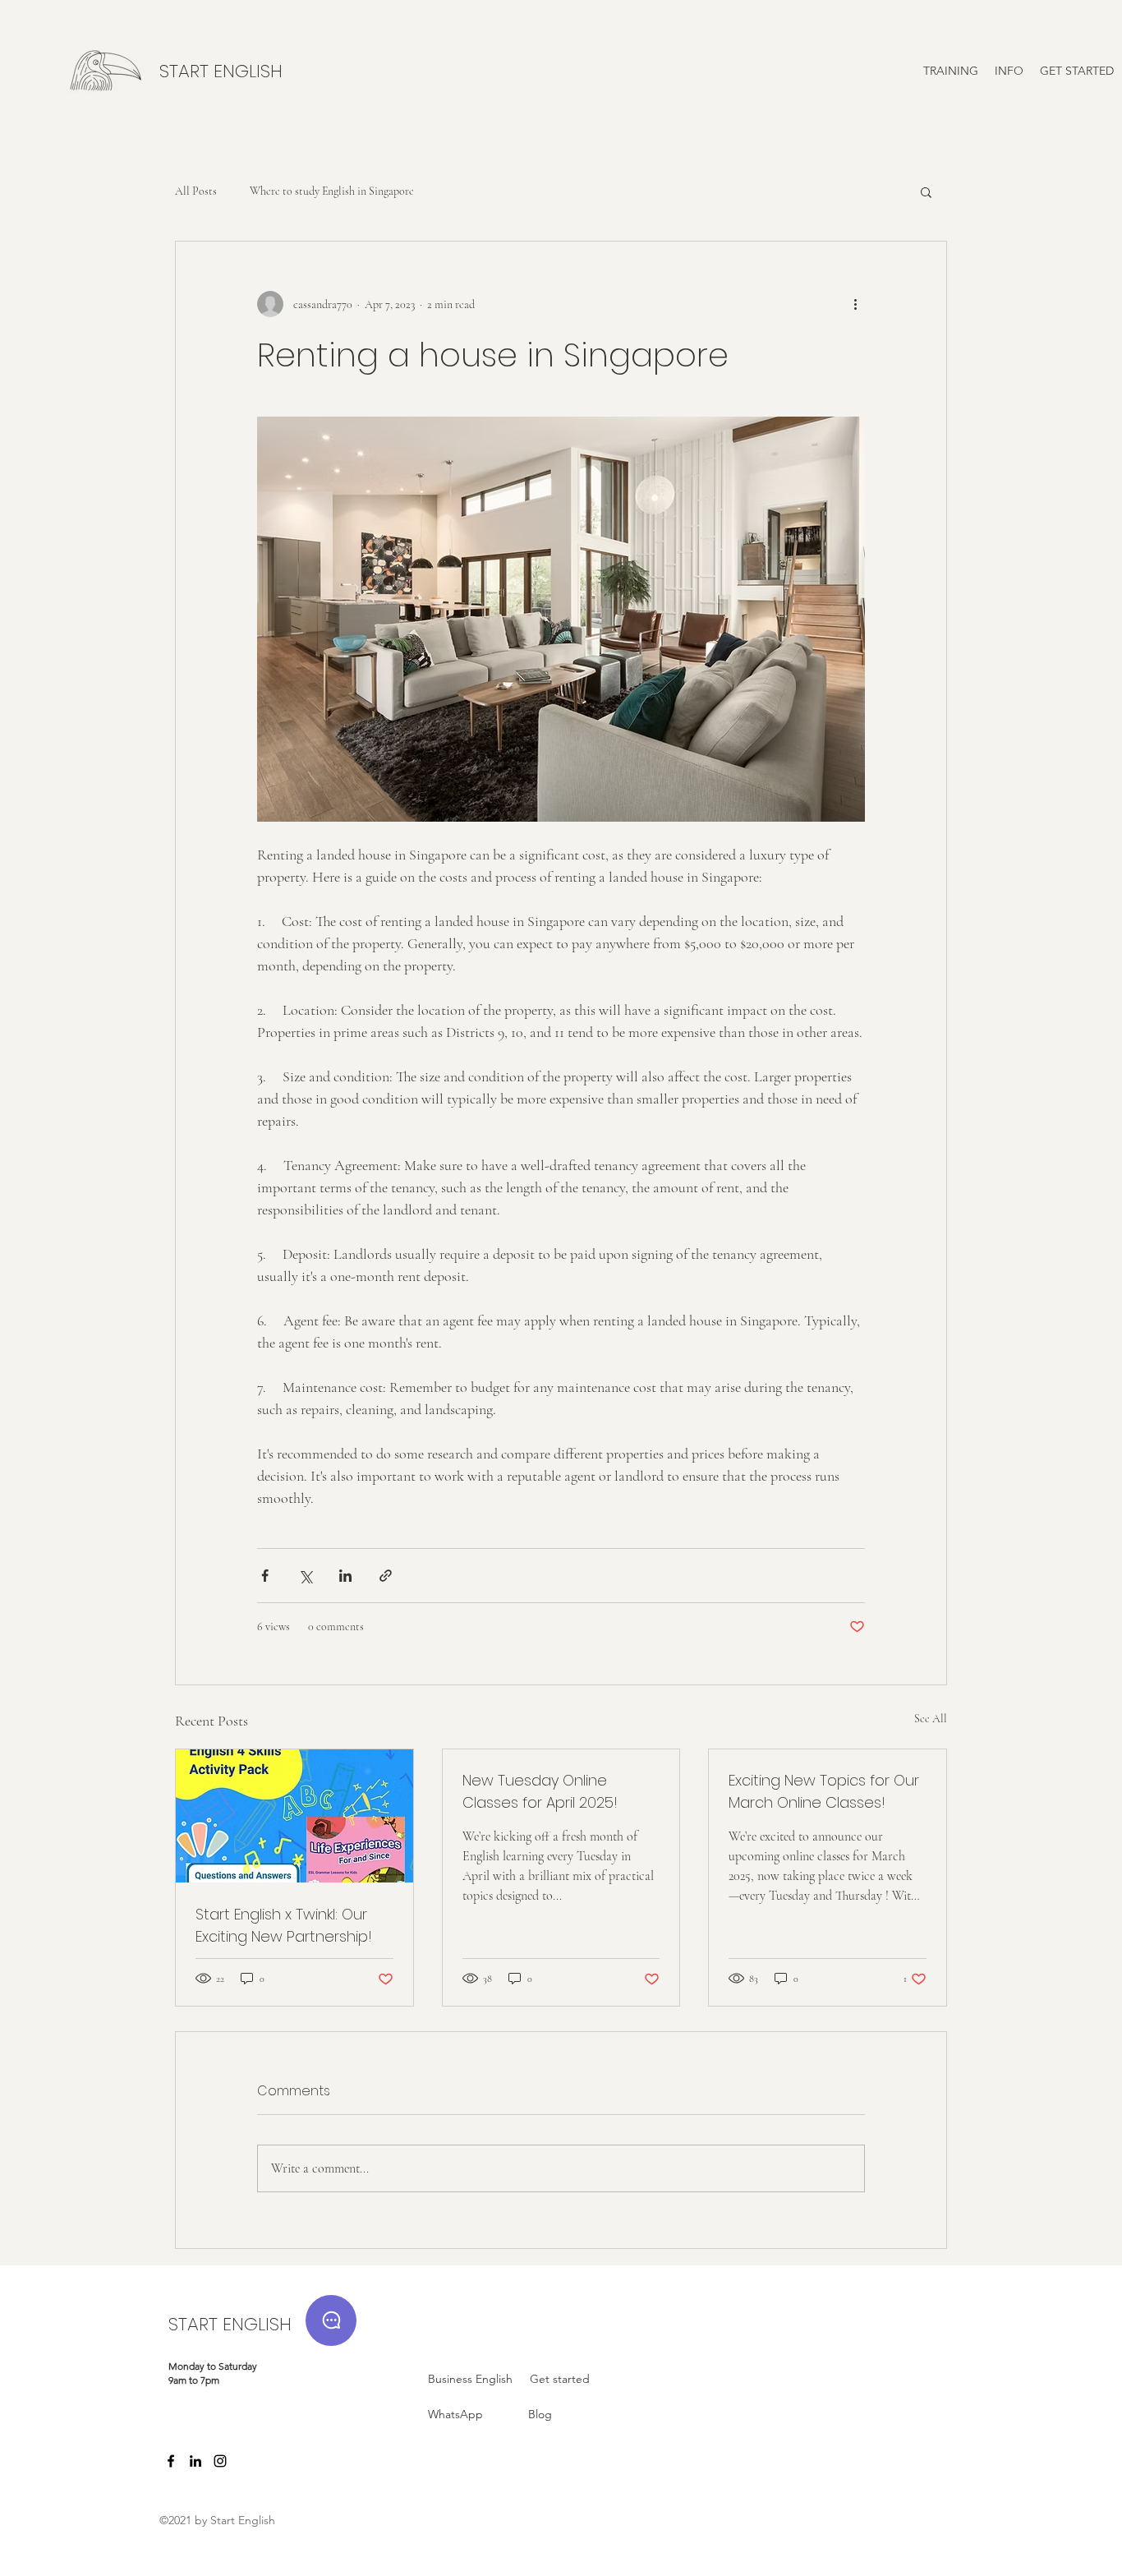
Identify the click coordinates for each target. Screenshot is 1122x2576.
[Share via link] (386, 1576)
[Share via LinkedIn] (345, 1576)
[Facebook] (171, 2461)
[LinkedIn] (195, 2461)
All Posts (196, 191)
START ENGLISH (230, 2324)
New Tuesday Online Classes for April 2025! (540, 1791)
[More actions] (855, 304)
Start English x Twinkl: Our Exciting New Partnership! (284, 1925)
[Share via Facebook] (265, 1576)
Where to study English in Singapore (332, 191)
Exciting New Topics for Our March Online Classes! (824, 1791)
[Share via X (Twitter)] (305, 1576)
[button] (951, 71)
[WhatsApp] (331, 2320)
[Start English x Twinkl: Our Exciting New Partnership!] (294, 1816)
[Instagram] (220, 2461)
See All (931, 1719)
